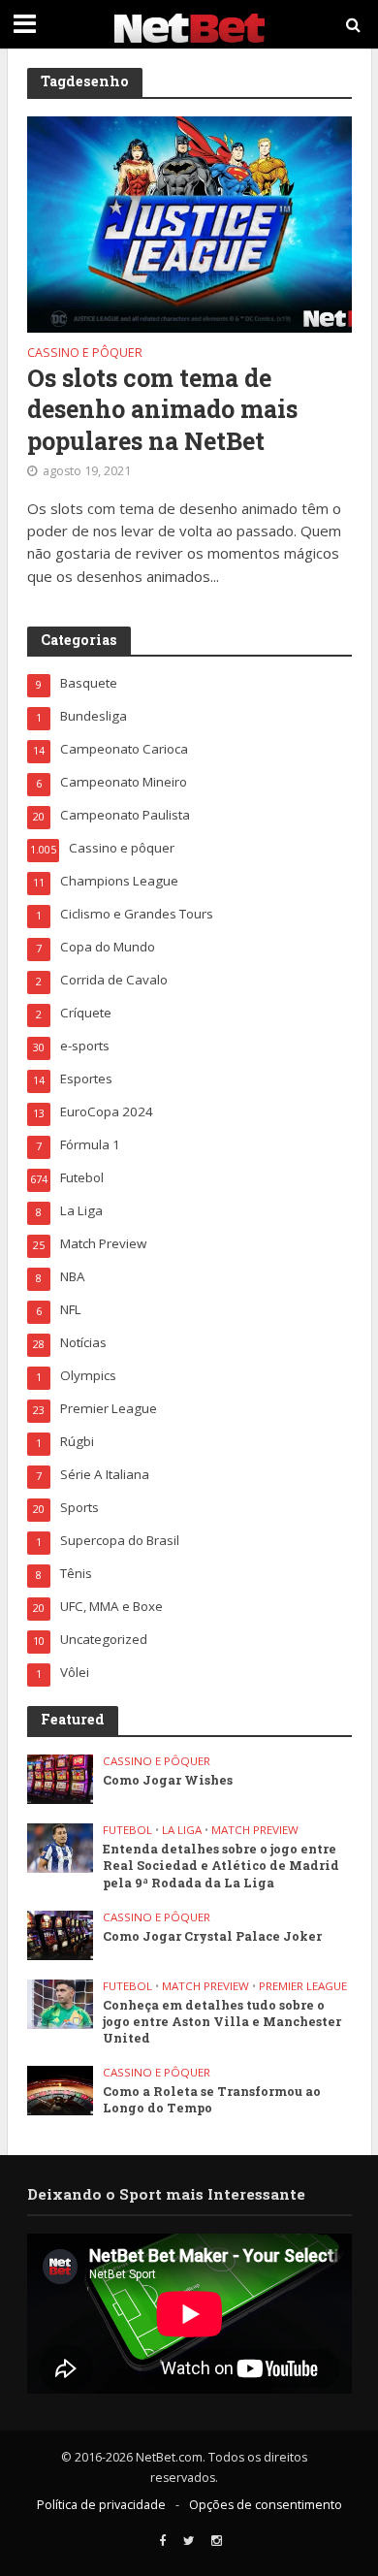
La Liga (182, 1830)
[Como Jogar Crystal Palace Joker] (61, 1934)
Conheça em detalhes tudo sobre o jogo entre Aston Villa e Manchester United (222, 2021)
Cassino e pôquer (85, 354)
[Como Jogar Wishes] (61, 1778)
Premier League (303, 1986)
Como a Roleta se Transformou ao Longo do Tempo (212, 2099)
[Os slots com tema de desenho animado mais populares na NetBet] (189, 222)
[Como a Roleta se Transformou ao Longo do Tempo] (61, 2089)
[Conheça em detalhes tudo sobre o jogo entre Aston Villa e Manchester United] (61, 2003)
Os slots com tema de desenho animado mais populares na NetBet (162, 410)
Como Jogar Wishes (168, 1780)
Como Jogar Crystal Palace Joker (212, 1936)
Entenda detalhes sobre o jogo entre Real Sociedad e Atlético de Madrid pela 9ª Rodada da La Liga (221, 1865)
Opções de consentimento (266, 2505)
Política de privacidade (101, 2505)
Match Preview (255, 1830)
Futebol (127, 1830)
